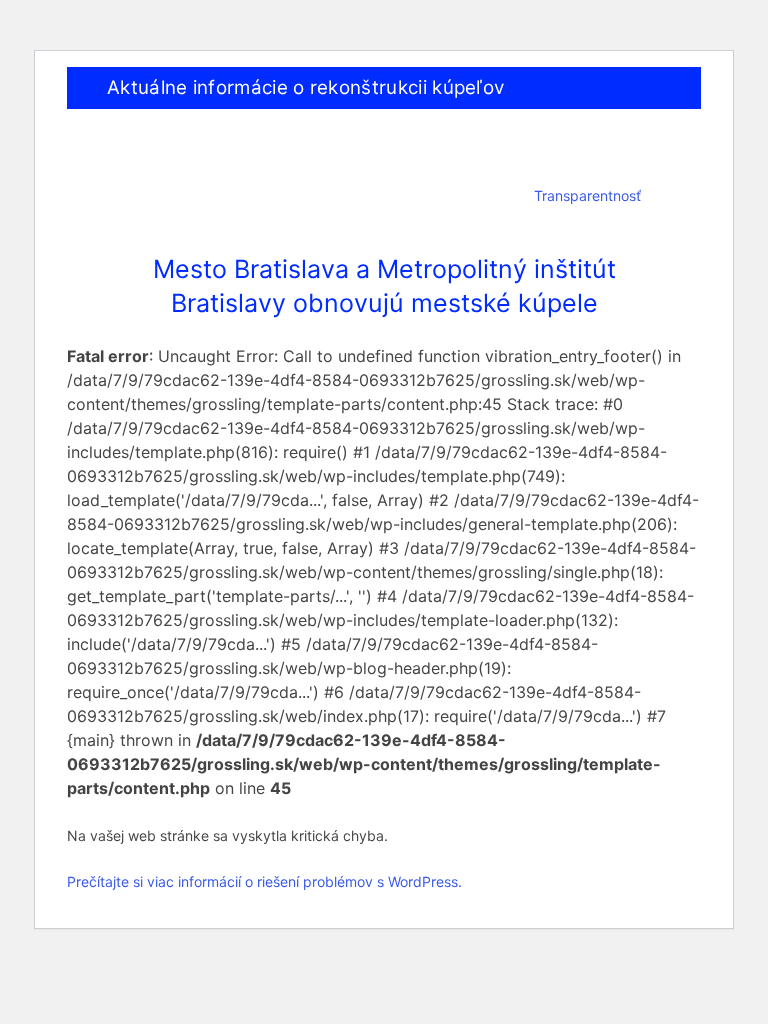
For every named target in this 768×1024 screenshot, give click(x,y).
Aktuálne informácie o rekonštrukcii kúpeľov (305, 87)
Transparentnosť (587, 195)
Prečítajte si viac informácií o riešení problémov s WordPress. (264, 881)
